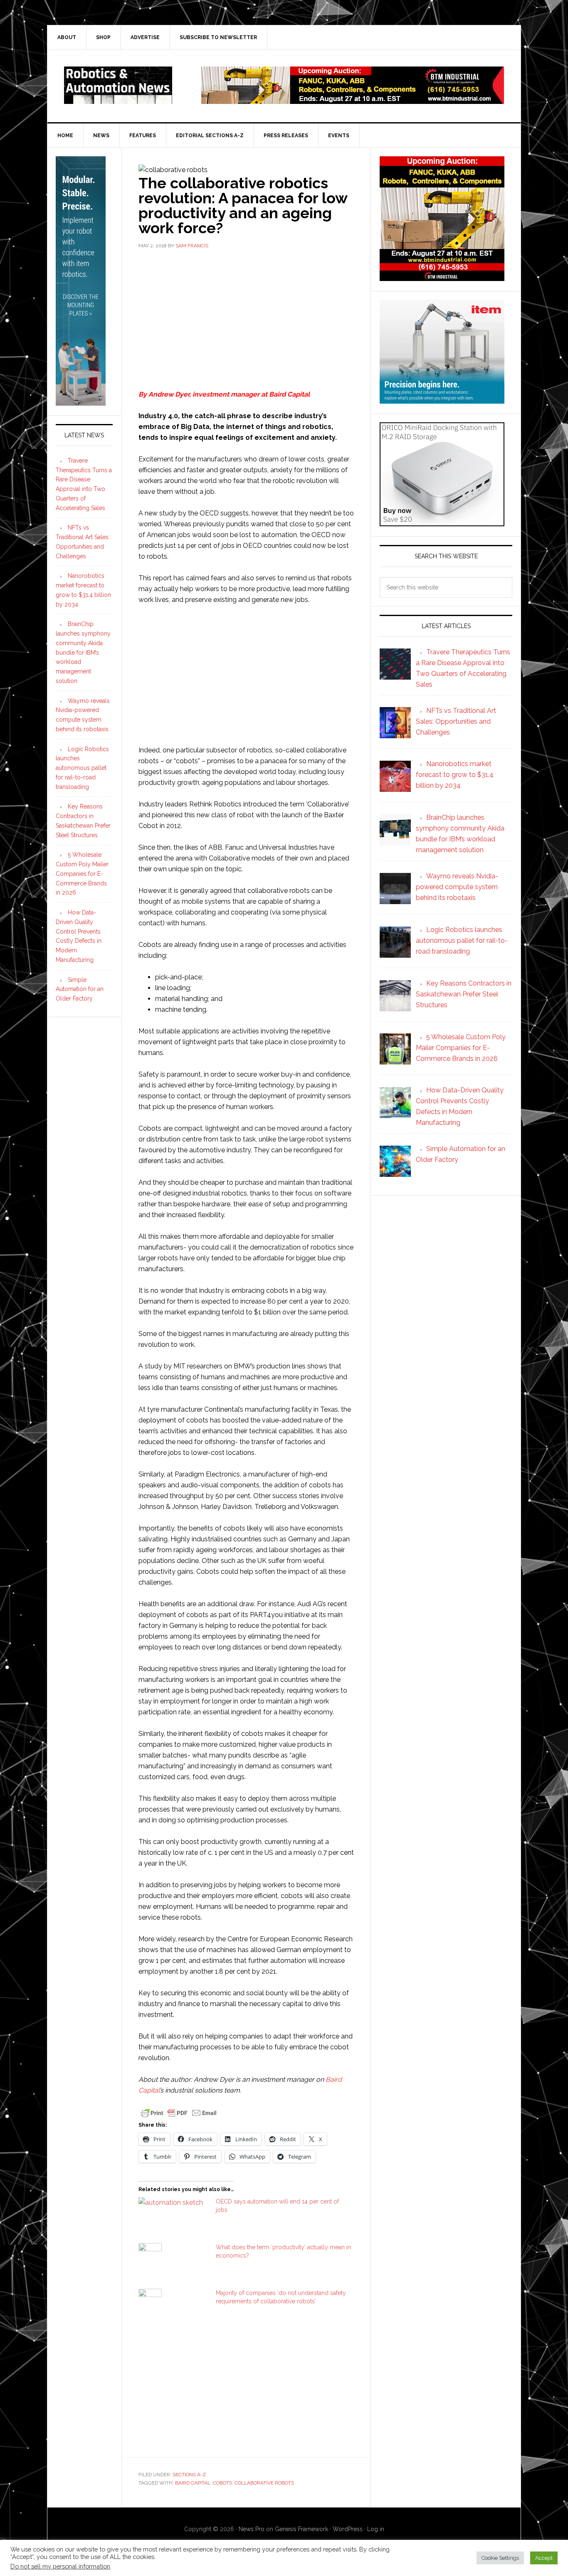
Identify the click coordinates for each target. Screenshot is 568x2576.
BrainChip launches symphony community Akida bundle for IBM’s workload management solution (83, 652)
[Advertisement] (246, 318)
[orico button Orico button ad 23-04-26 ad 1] (442, 522)
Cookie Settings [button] (500, 2558)
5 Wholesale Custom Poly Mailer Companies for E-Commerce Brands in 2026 (82, 874)
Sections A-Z (189, 2475)
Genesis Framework (301, 2529)
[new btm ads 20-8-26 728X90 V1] (353, 100)
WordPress (348, 2529)
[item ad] (442, 400)
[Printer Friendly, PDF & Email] (179, 2112)
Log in (376, 2529)
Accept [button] (544, 2558)
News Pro (252, 2529)
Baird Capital (289, 394)
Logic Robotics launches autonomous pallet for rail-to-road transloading (82, 768)
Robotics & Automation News (118, 85)
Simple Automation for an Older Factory (80, 989)
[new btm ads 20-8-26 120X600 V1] (81, 402)
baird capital (193, 2483)
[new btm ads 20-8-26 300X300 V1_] (442, 277)
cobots (222, 2483)
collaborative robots (264, 2483)
